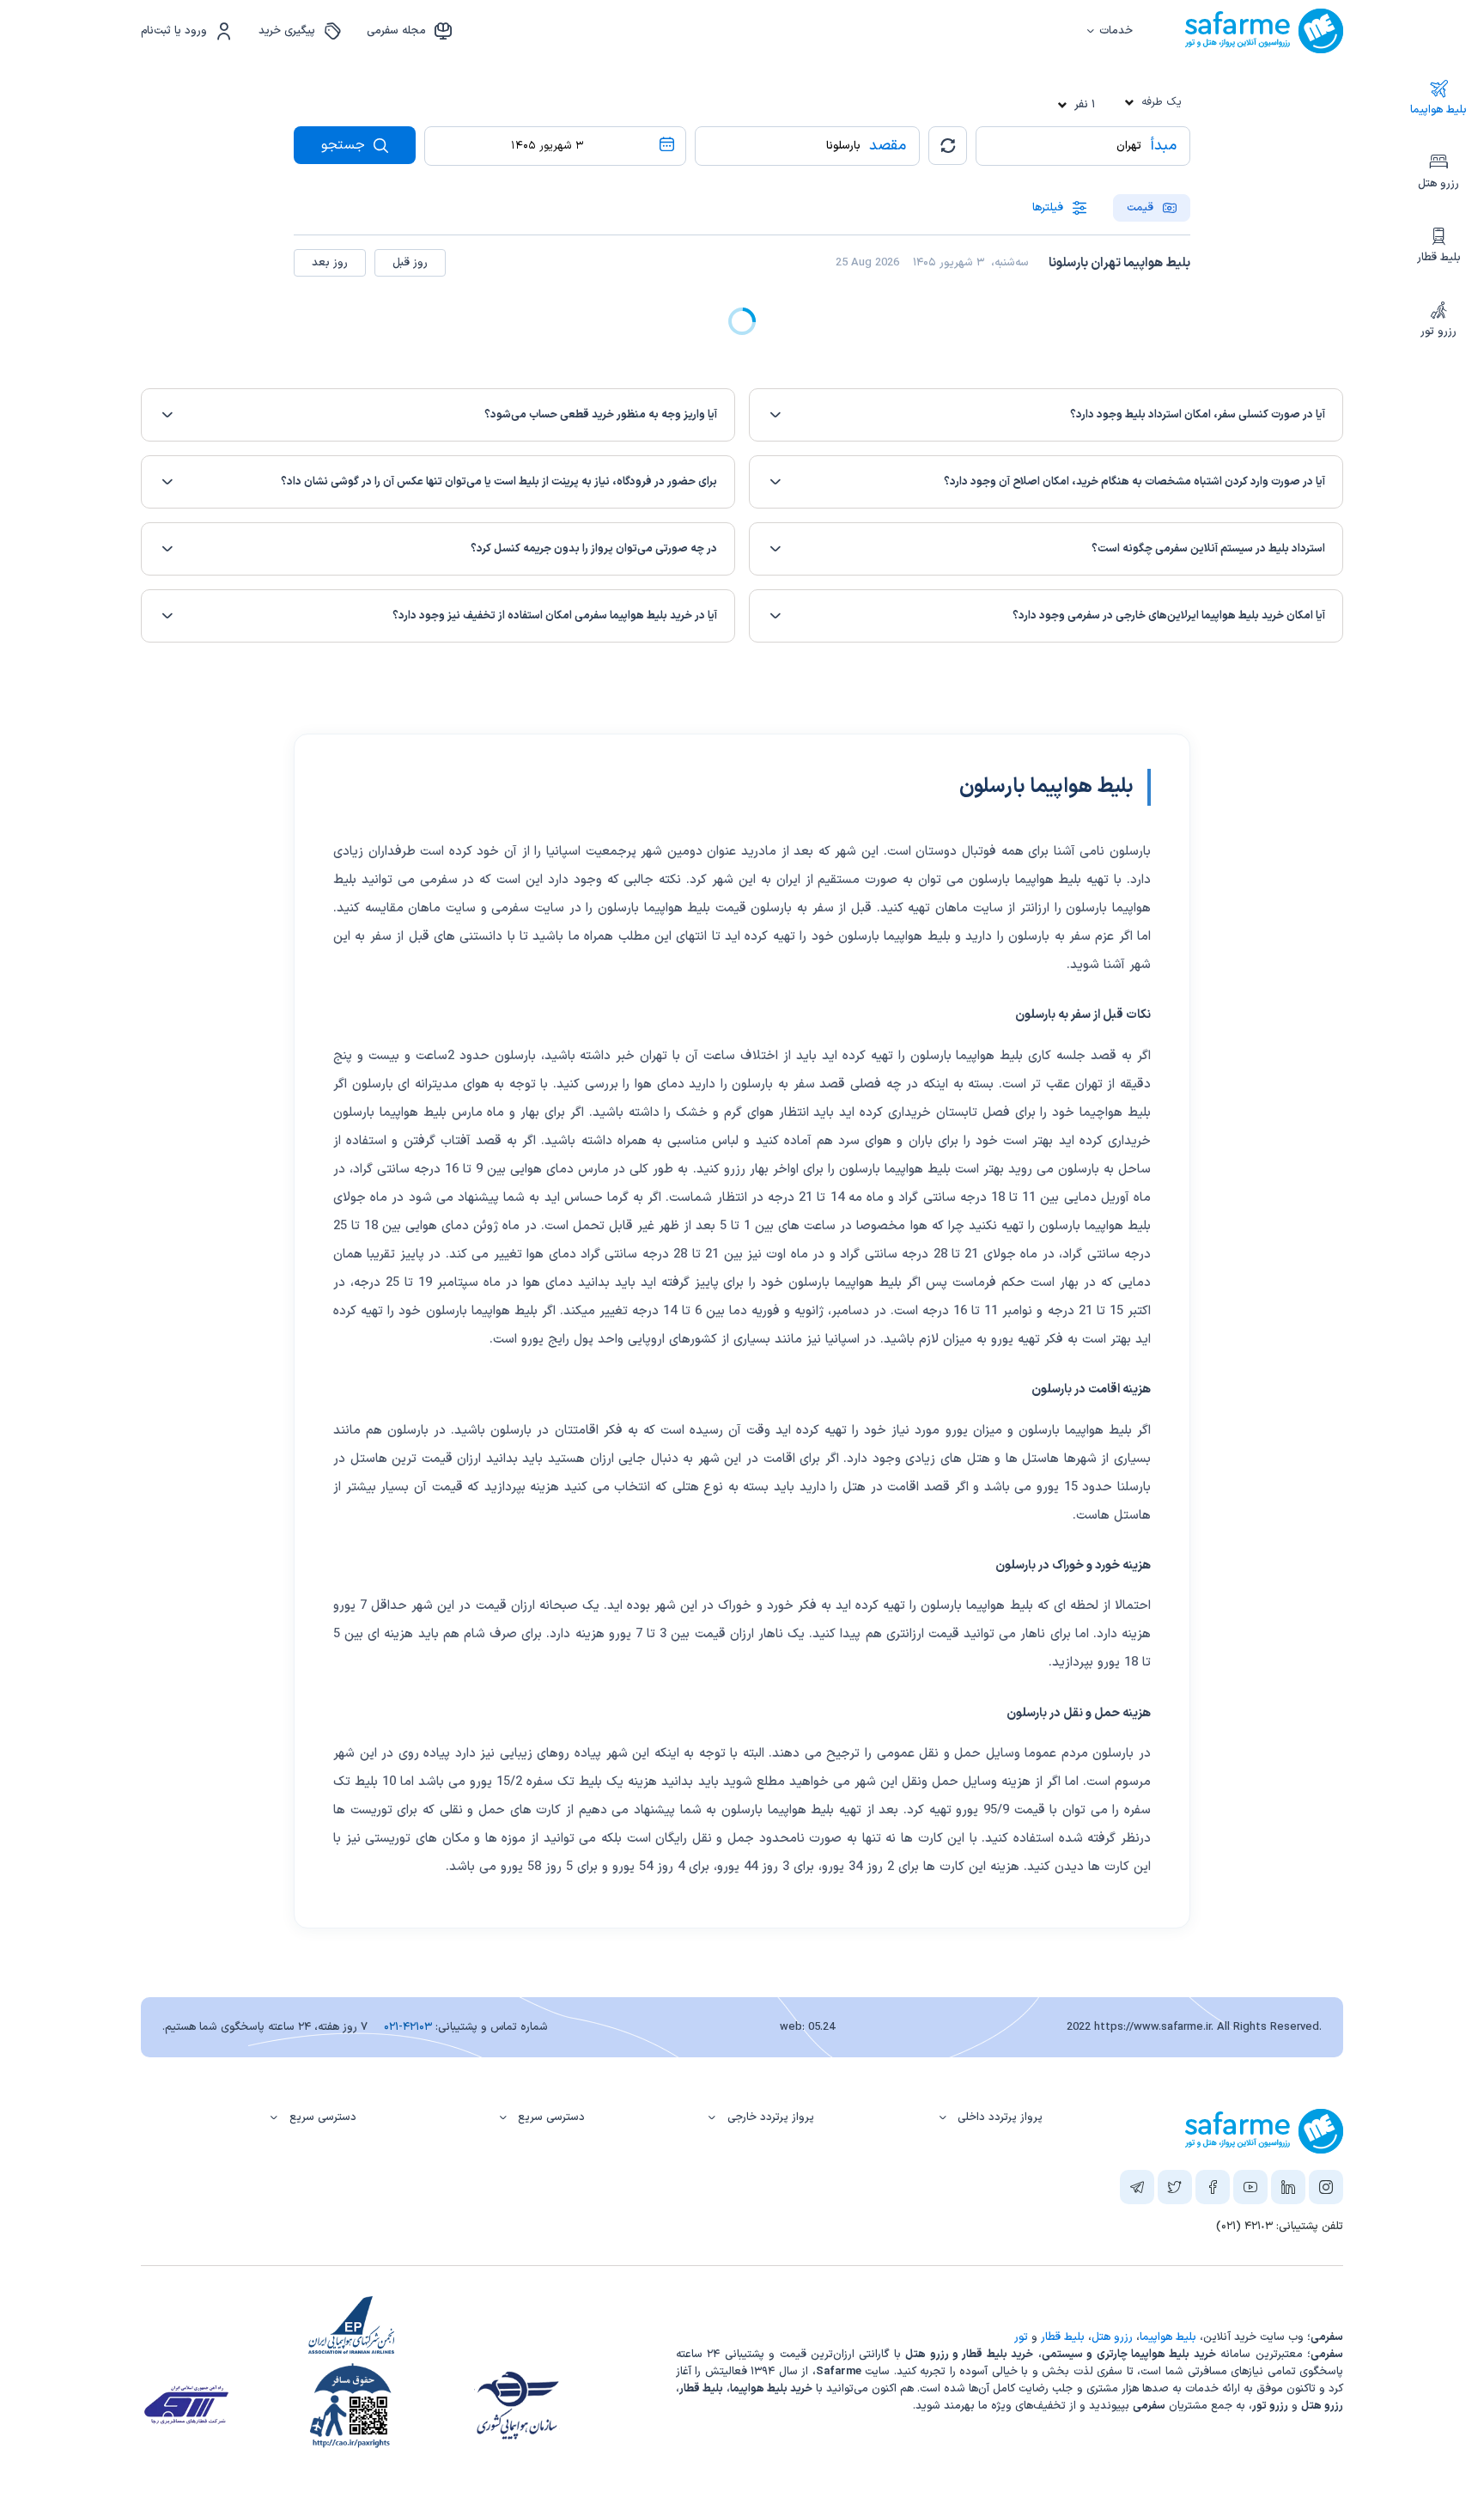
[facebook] (1213, 2190)
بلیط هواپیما (1438, 110)
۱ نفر (1085, 105)
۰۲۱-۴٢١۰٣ (408, 2027)
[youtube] (1250, 2190)
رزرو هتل (1438, 184)
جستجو (345, 145)
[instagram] (1326, 2190)
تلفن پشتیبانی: (1280, 2227)
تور (1021, 2337)
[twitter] (1175, 2190)
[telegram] (1137, 2190)
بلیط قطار (1439, 258)
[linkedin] (1288, 2190)
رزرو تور (1438, 332)
